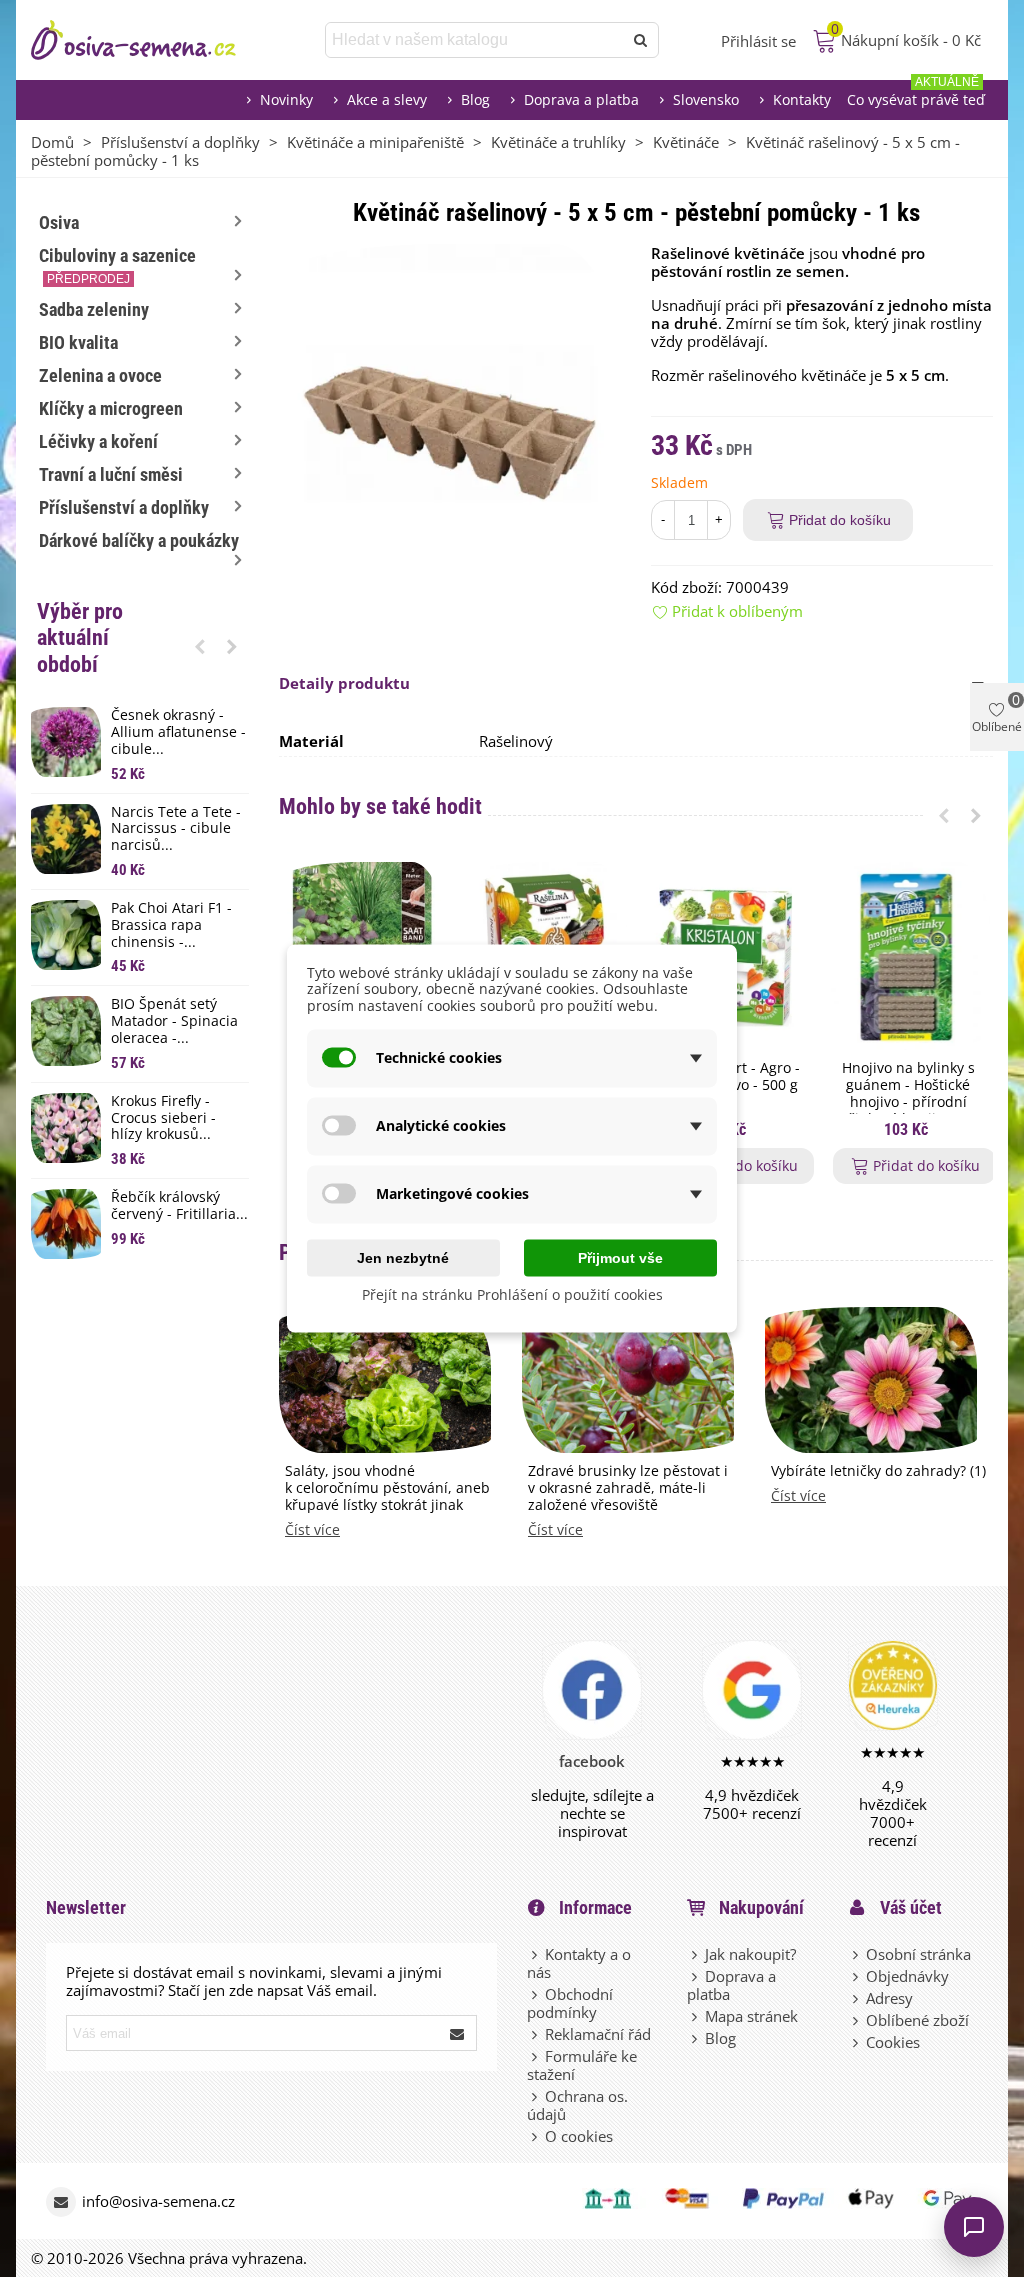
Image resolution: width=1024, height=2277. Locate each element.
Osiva (59, 222)
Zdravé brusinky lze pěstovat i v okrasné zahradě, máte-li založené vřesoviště (628, 1488)
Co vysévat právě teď (916, 94)
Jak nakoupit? (750, 1954)
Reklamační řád (598, 2034)
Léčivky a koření (98, 441)
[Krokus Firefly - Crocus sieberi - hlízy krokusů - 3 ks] (66, 1128)
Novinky (286, 99)
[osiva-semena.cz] (151, 40)
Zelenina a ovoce (100, 375)
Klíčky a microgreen (111, 408)
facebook (592, 1761)
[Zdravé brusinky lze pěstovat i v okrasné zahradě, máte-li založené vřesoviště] (628, 1378)
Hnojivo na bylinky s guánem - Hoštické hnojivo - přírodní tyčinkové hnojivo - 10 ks (908, 1102)
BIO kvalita (78, 342)
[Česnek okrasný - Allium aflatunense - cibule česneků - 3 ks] (66, 742)
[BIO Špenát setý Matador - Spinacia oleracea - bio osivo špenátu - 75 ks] (66, 1031)
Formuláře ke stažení (582, 2065)
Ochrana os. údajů (577, 2105)
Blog (475, 99)
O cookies (579, 2136)
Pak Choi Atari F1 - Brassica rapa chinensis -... (171, 925)
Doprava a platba (581, 99)
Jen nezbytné (403, 1257)
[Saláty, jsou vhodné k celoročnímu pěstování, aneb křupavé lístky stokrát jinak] (385, 1378)
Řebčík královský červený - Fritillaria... (179, 1206)
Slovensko (706, 99)
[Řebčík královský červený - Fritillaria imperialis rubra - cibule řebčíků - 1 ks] (66, 1224)
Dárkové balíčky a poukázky (139, 540)
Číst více (312, 1530)
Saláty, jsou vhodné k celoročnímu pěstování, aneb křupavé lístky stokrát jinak (387, 1488)
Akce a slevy (387, 99)
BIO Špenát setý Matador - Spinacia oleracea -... (174, 1021)
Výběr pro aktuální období (80, 638)
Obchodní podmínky (570, 2003)
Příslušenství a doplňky (124, 507)
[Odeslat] (641, 40)
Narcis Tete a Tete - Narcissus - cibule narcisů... (176, 829)
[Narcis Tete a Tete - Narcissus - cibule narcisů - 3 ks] (66, 839)
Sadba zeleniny (94, 309)
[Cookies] (857, 2042)
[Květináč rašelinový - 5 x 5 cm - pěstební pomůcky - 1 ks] (450, 413)
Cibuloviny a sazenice (117, 265)
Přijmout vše (620, 1257)
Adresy (889, 1998)
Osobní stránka (918, 1954)
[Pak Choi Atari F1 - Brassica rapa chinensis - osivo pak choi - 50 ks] (66, 935)
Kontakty (802, 99)
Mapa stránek (751, 2016)
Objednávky (907, 1976)
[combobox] (475, 40)
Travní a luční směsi (111, 474)
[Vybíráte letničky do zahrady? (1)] (871, 1378)
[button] (200, 646)
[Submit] (458, 2033)
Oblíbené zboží (917, 2020)
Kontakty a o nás (579, 1963)
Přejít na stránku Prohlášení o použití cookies (512, 1293)
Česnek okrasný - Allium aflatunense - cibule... (178, 732)
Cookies (893, 2042)
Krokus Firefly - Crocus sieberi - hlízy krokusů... (163, 1118)
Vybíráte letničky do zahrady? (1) (878, 1471)
